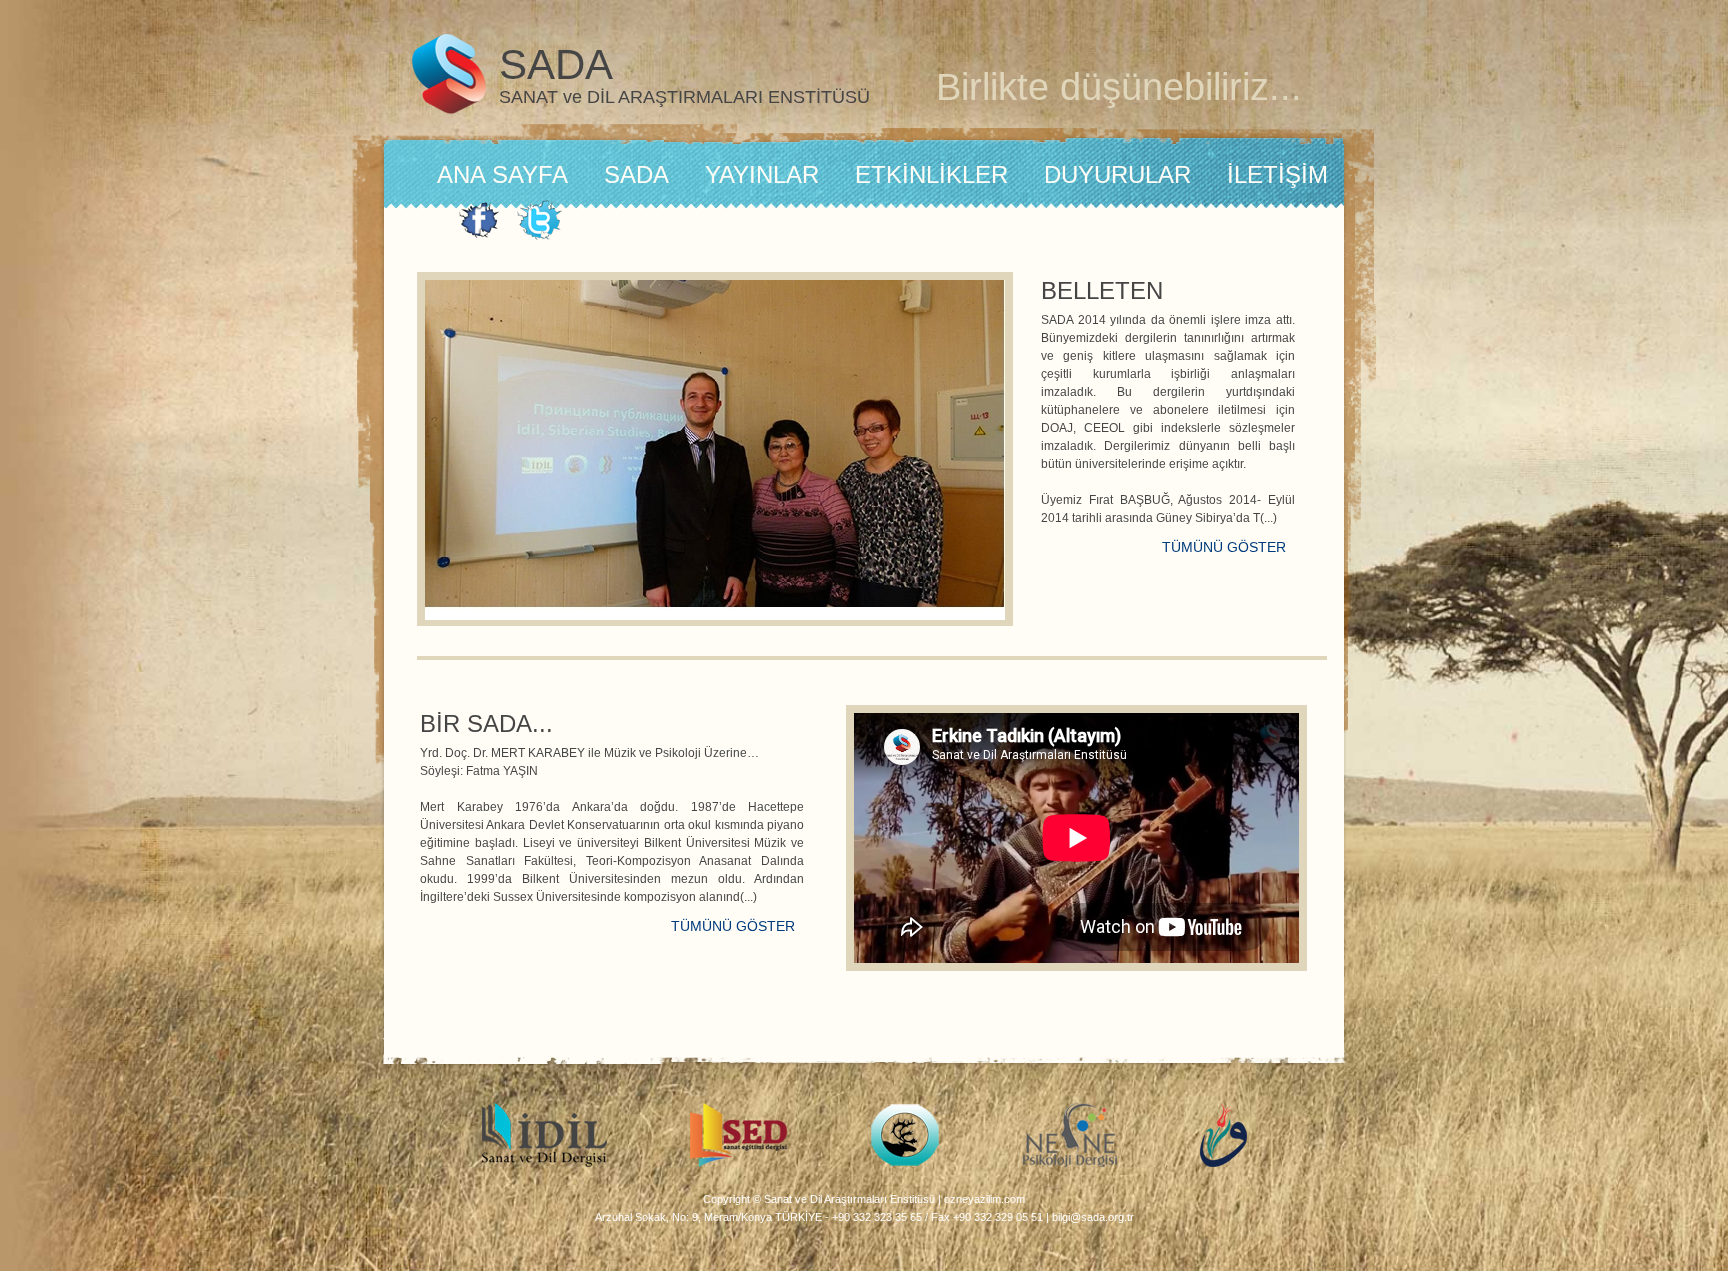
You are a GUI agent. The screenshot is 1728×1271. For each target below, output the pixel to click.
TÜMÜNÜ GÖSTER (1224, 547)
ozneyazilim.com (984, 1199)
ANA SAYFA (502, 174)
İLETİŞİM (1277, 174)
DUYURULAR (1117, 174)
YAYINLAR (762, 174)
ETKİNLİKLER (931, 174)
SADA (636, 174)
